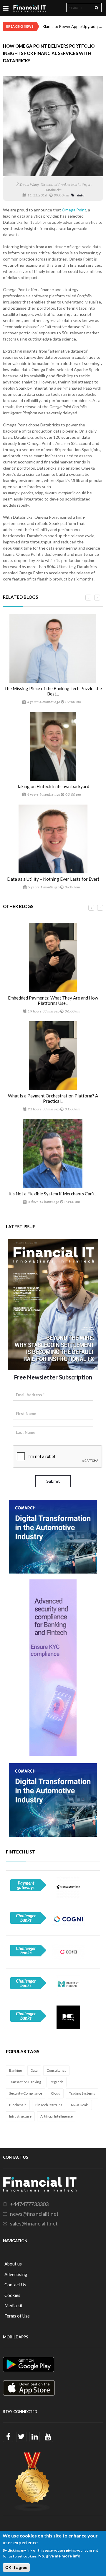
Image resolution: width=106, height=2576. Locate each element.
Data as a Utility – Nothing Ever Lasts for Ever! (53, 879)
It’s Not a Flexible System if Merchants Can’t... (53, 1194)
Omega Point (74, 210)
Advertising (16, 2274)
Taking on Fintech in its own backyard (53, 786)
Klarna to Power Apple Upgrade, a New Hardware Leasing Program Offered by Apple (73, 26)
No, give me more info (59, 2556)
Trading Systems (82, 2093)
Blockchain (18, 2105)
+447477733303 (29, 2204)
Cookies (12, 2295)
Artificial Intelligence (57, 2116)
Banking (15, 2070)
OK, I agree (16, 2567)
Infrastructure (20, 2116)
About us (13, 2264)
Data (34, 2070)
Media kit (14, 2305)
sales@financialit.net (34, 2223)
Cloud (56, 2093)
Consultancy (56, 2070)
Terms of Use (17, 2316)
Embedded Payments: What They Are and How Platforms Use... (53, 1000)
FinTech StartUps (49, 2105)
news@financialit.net (34, 2214)
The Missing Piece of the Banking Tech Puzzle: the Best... (53, 691)
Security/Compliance (26, 2093)
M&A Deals (80, 2105)
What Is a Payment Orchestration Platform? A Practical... (53, 1098)
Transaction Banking (25, 2082)
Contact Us (15, 2285)
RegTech (57, 2082)
